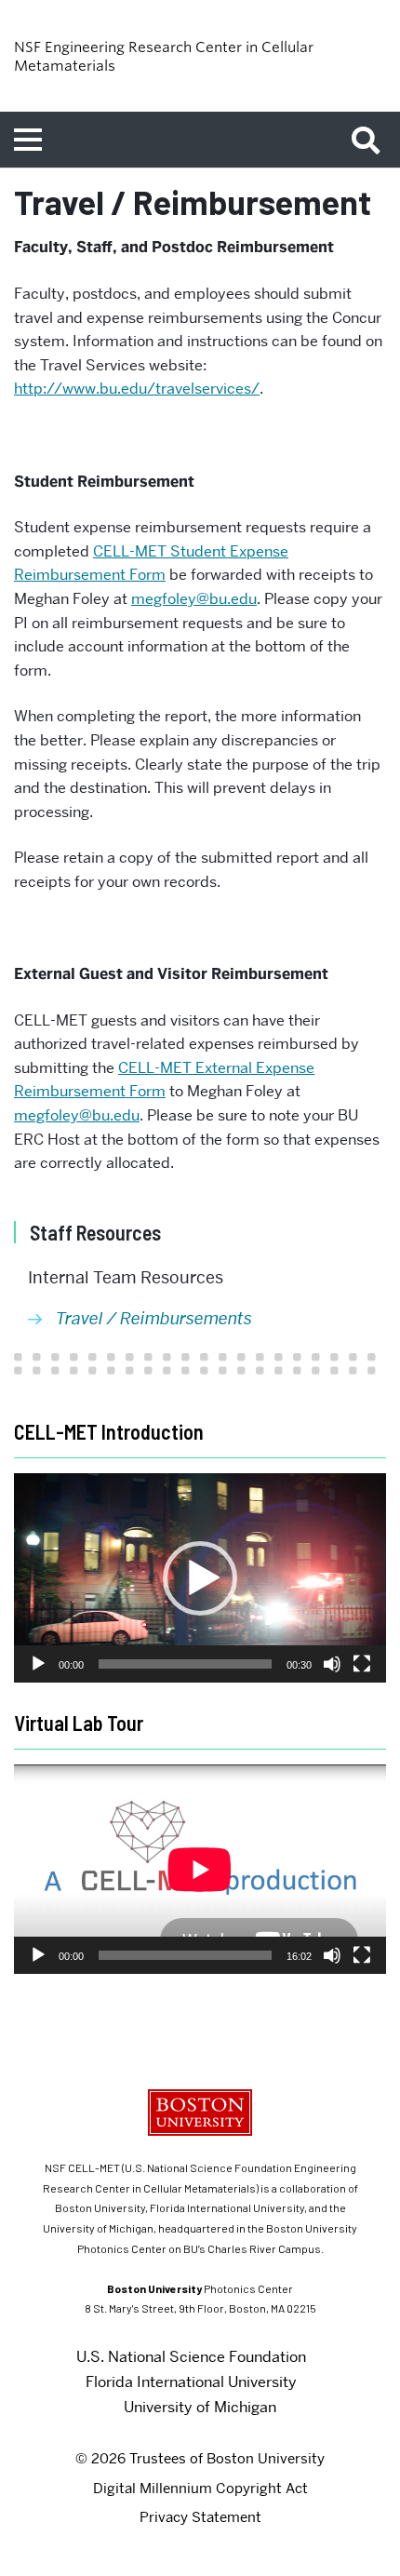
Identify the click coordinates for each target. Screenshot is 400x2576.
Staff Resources (95, 1232)
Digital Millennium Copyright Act (200, 2489)
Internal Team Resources (126, 1277)
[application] (200, 1578)
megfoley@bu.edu (194, 599)
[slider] (185, 1664)
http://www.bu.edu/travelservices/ (137, 389)
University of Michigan (200, 2407)
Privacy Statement (200, 2517)
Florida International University (191, 2382)
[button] (200, 1578)
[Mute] (332, 1664)
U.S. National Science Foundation (191, 2357)
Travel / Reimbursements (154, 1318)
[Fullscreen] (362, 1664)
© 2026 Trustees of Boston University (200, 2459)
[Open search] (372, 140)
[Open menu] (28, 140)
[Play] (38, 1664)
